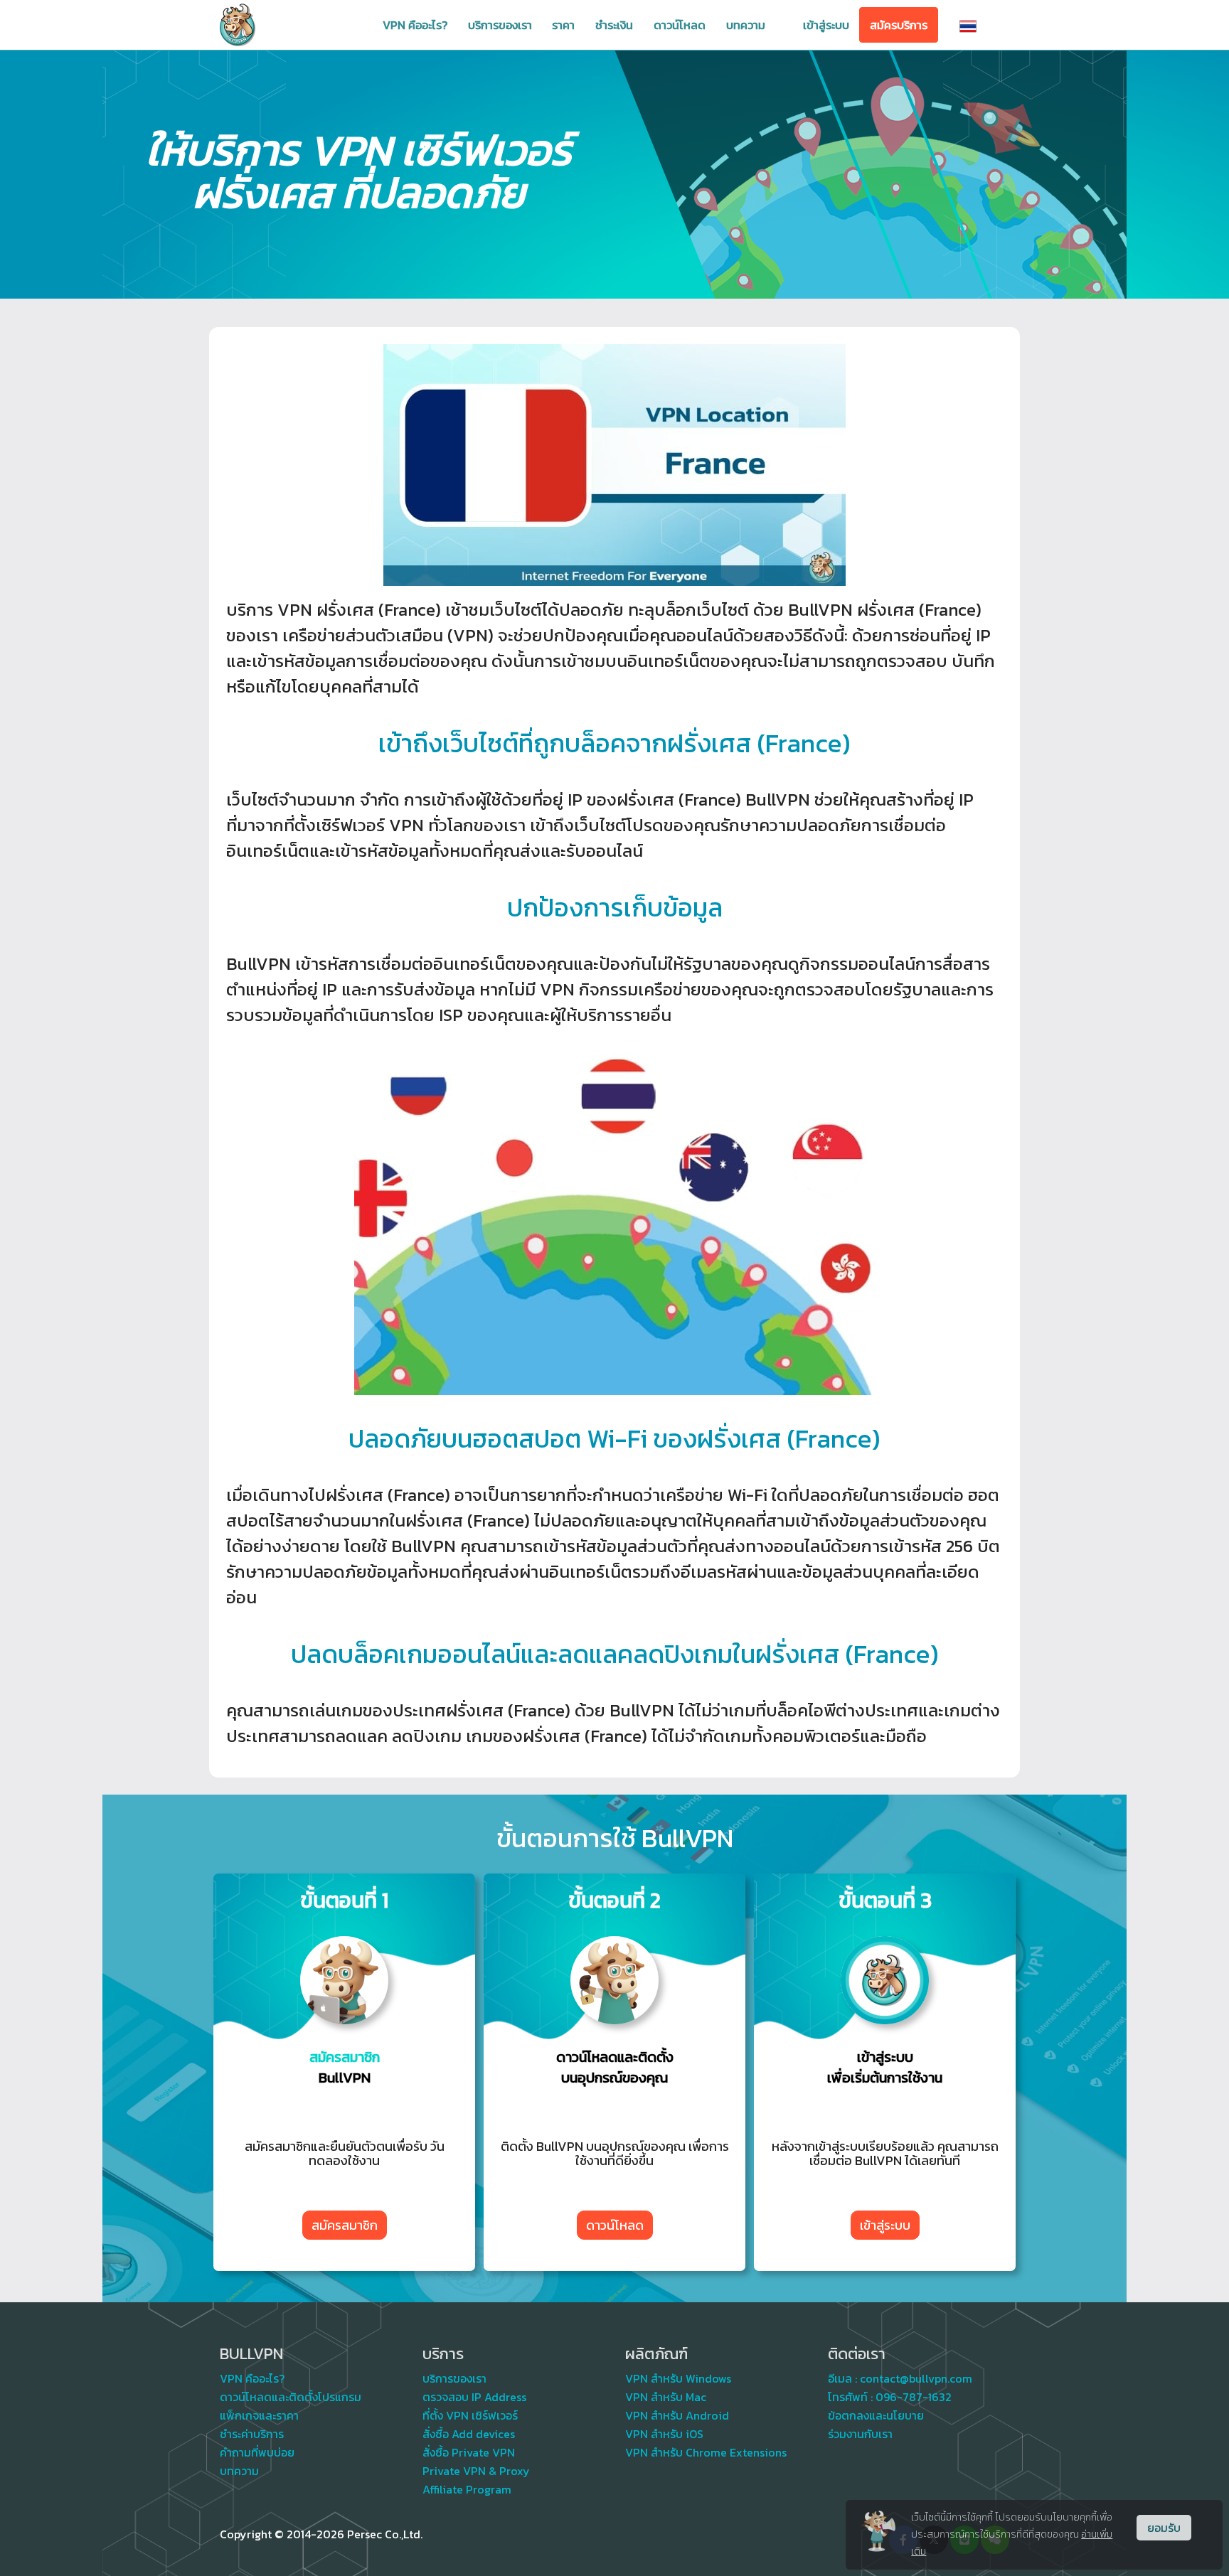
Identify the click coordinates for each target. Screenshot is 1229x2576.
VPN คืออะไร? (415, 25)
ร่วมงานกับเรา (860, 2434)
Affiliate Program (467, 2489)
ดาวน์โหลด (680, 25)
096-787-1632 (914, 2397)
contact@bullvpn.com (916, 2378)
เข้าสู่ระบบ (826, 25)
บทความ (746, 25)
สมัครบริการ (899, 25)
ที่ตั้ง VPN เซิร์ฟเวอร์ (470, 2415)
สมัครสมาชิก (345, 2225)
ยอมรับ (1164, 2528)
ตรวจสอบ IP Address (474, 2397)
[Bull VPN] (238, 25)
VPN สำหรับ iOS (664, 2434)
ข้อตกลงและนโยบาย (876, 2415)
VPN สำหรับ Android (677, 2415)
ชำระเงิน (614, 25)
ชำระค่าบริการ (252, 2434)
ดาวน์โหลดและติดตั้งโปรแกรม (291, 2397)
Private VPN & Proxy (476, 2471)
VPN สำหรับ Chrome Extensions (706, 2452)
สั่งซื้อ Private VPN (469, 2452)
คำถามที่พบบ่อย (257, 2452)
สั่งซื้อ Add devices (469, 2434)
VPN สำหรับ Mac (666, 2397)
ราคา (563, 25)
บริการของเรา (500, 25)
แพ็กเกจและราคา (259, 2415)
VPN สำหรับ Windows (678, 2378)
